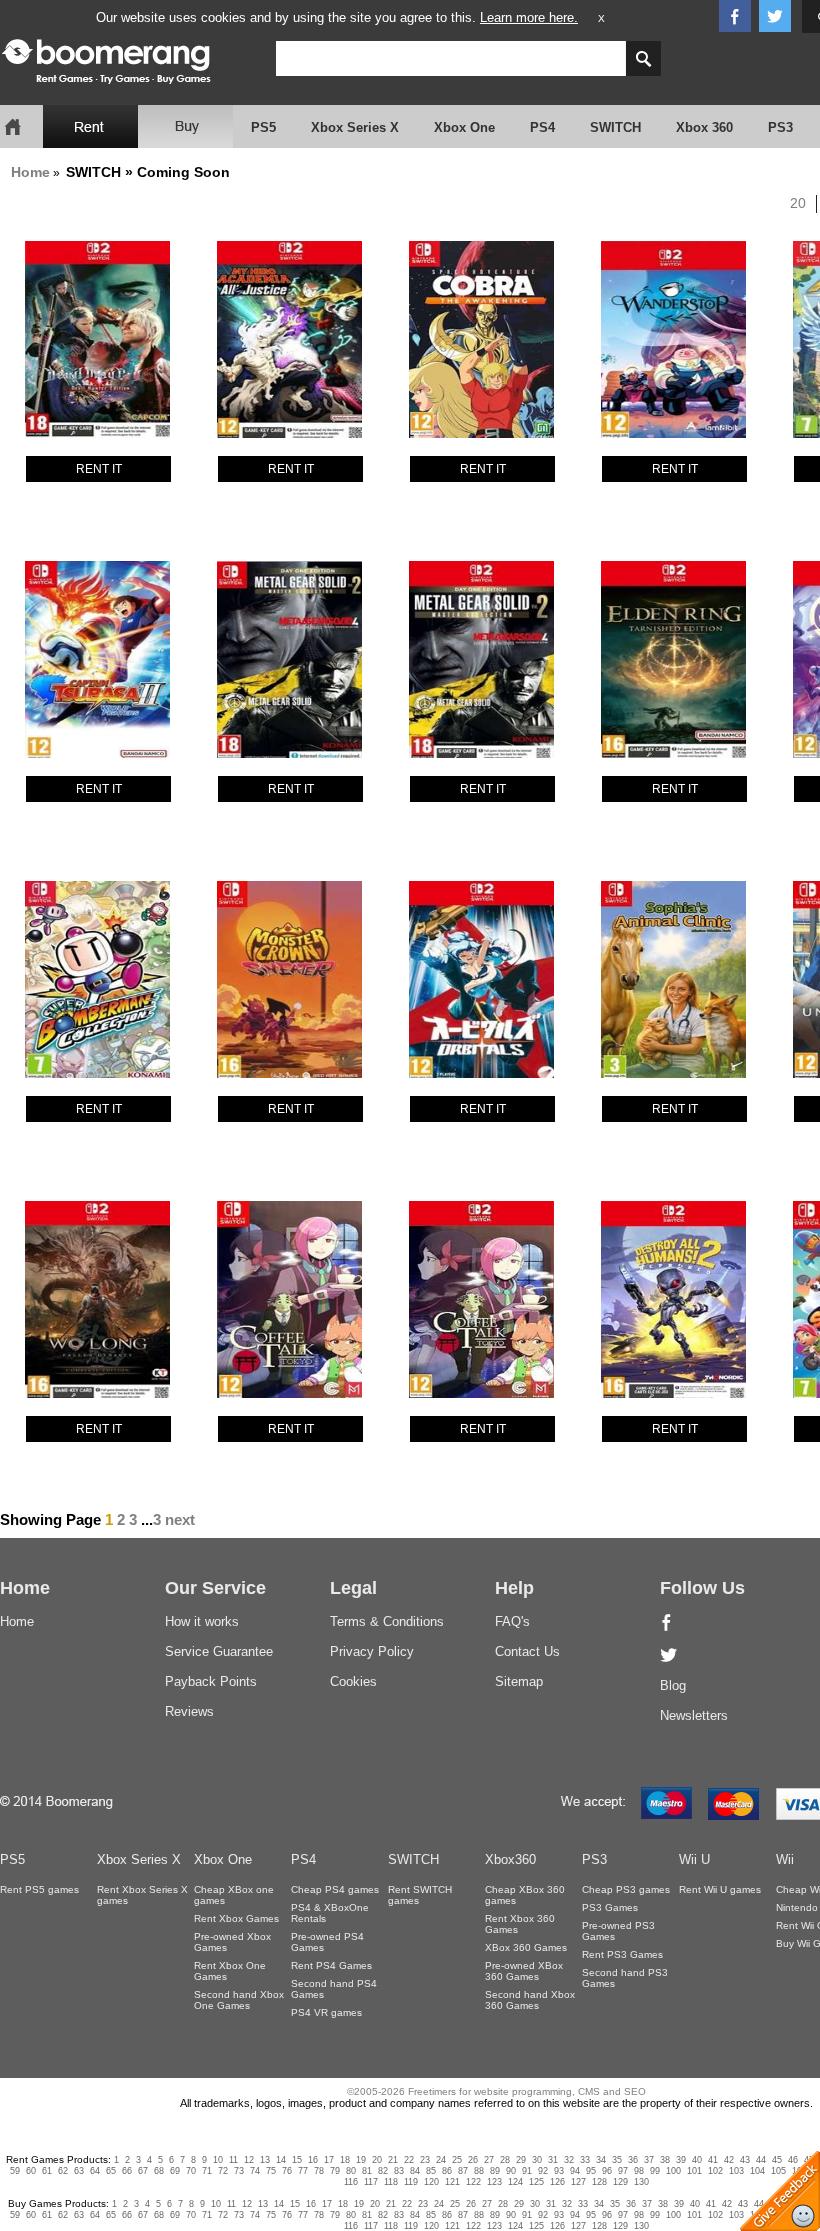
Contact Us (527, 1651)
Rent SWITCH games (420, 1895)
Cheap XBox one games (234, 1895)
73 (239, 2171)
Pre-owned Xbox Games (232, 1942)
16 (313, 2160)
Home (30, 172)
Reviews (189, 1711)
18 (345, 2160)
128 (599, 2182)
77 (303, 2171)
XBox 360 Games (526, 1947)
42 (729, 2160)
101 (694, 2171)
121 (452, 2182)
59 (15, 2171)
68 (159, 2171)
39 (681, 2160)
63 (79, 2171)
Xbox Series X (355, 127)
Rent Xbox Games (236, 1918)
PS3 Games (610, 1907)
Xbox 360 (704, 127)
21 (393, 2160)
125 (536, 2182)
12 (249, 2160)
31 (553, 2160)
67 (143, 2171)
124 (515, 2182)
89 (495, 2171)
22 (409, 2160)
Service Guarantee (219, 1651)
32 (569, 2160)
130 (641, 2182)
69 (175, 2171)
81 (367, 2171)
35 (617, 2160)
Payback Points (211, 1681)
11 (233, 2160)
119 (411, 2182)
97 (623, 2171)
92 (543, 2171)
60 (31, 2171)
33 (585, 2160)
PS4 (542, 127)
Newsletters (694, 1715)
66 (127, 2171)
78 (319, 2171)
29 (521, 2160)
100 (673, 2171)
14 (281, 2160)
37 (649, 2160)
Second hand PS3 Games (625, 1978)
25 (457, 2160)
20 (798, 203)
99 (655, 2171)
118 (391, 2182)
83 (399, 2171)
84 (415, 2171)
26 (473, 2160)
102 (715, 2171)
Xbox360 (510, 1859)
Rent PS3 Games (622, 1954)
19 (361, 2160)
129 (620, 2182)
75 (271, 2171)
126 (557, 2182)
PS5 (263, 127)
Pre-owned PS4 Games (327, 1942)
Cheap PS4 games (335, 1889)
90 (511, 2171)
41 (713, 2160)
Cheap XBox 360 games (525, 1895)
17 (329, 2160)
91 (527, 2171)
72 (223, 2171)
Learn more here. (529, 17)
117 (371, 2182)
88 (479, 2171)
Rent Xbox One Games (230, 1971)
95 (591, 2171)
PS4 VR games (326, 2012)
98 (639, 2171)
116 (351, 2182)
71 (207, 2171)
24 (441, 2160)
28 (505, 2160)
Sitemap (519, 1681)
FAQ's (512, 1621)
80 (351, 2171)
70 (191, 2171)
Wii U (694, 1859)
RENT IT (99, 469)
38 (665, 2160)
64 (95, 2171)
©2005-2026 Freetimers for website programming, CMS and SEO (496, 2091)
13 (265, 2160)
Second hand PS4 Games (334, 1989)
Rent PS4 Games (331, 1965)
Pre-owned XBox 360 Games (524, 1971)
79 (335, 2171)
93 (559, 2171)
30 (537, 2160)
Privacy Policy (372, 1651)
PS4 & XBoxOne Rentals (330, 1913)
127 (578, 2182)
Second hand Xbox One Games (239, 2000)
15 (297, 2160)
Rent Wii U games (720, 1889)
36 (633, 2160)
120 (431, 2182)
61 (47, 2171)
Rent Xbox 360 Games (520, 1924)
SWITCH (615, 127)
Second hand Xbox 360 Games (530, 2000)
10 (218, 2160)
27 (489, 2160)
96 (607, 2171)
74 (255, 2171)
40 (697, 2160)
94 (575, 2171)
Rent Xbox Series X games (142, 1895)
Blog (673, 1685)
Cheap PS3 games (626, 1889)
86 (447, 2171)
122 (473, 2182)
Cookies (353, 1681)
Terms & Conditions (387, 1621)
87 (463, 2171)
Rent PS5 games (39, 1889)
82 (383, 2171)
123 (494, 2182)
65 (111, 2171)
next (180, 1519)
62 (63, 2171)
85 (431, 2171)
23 (425, 2160)
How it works (202, 1621)
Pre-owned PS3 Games (618, 1931)
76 (287, 2171)
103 (736, 2171)
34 (601, 2160)
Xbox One (464, 127)
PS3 (780, 127)
